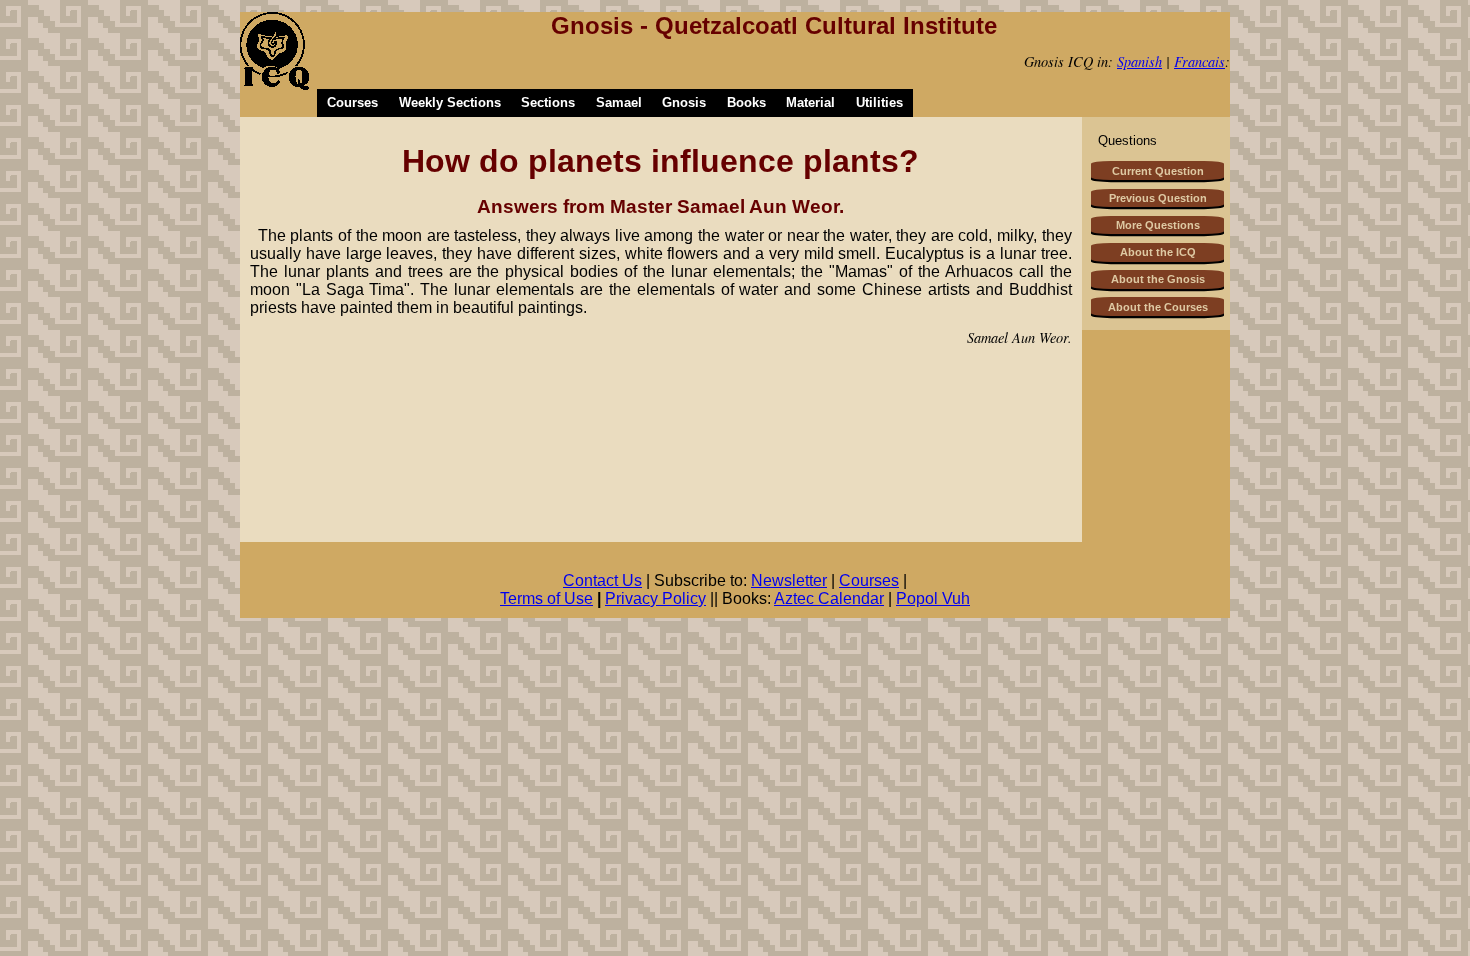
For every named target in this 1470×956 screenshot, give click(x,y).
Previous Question (1158, 198)
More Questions (1158, 225)
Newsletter (789, 580)
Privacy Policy (655, 598)
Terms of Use (546, 598)
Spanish (1139, 61)
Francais (1199, 61)
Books (746, 102)
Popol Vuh (933, 598)
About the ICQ (1158, 252)
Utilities (879, 102)
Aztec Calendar (829, 598)
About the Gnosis (1158, 279)
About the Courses (1158, 307)
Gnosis (684, 102)
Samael (619, 102)
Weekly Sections (450, 102)
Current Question (1158, 171)
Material (810, 102)
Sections (548, 102)
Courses (352, 102)
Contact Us (602, 580)
